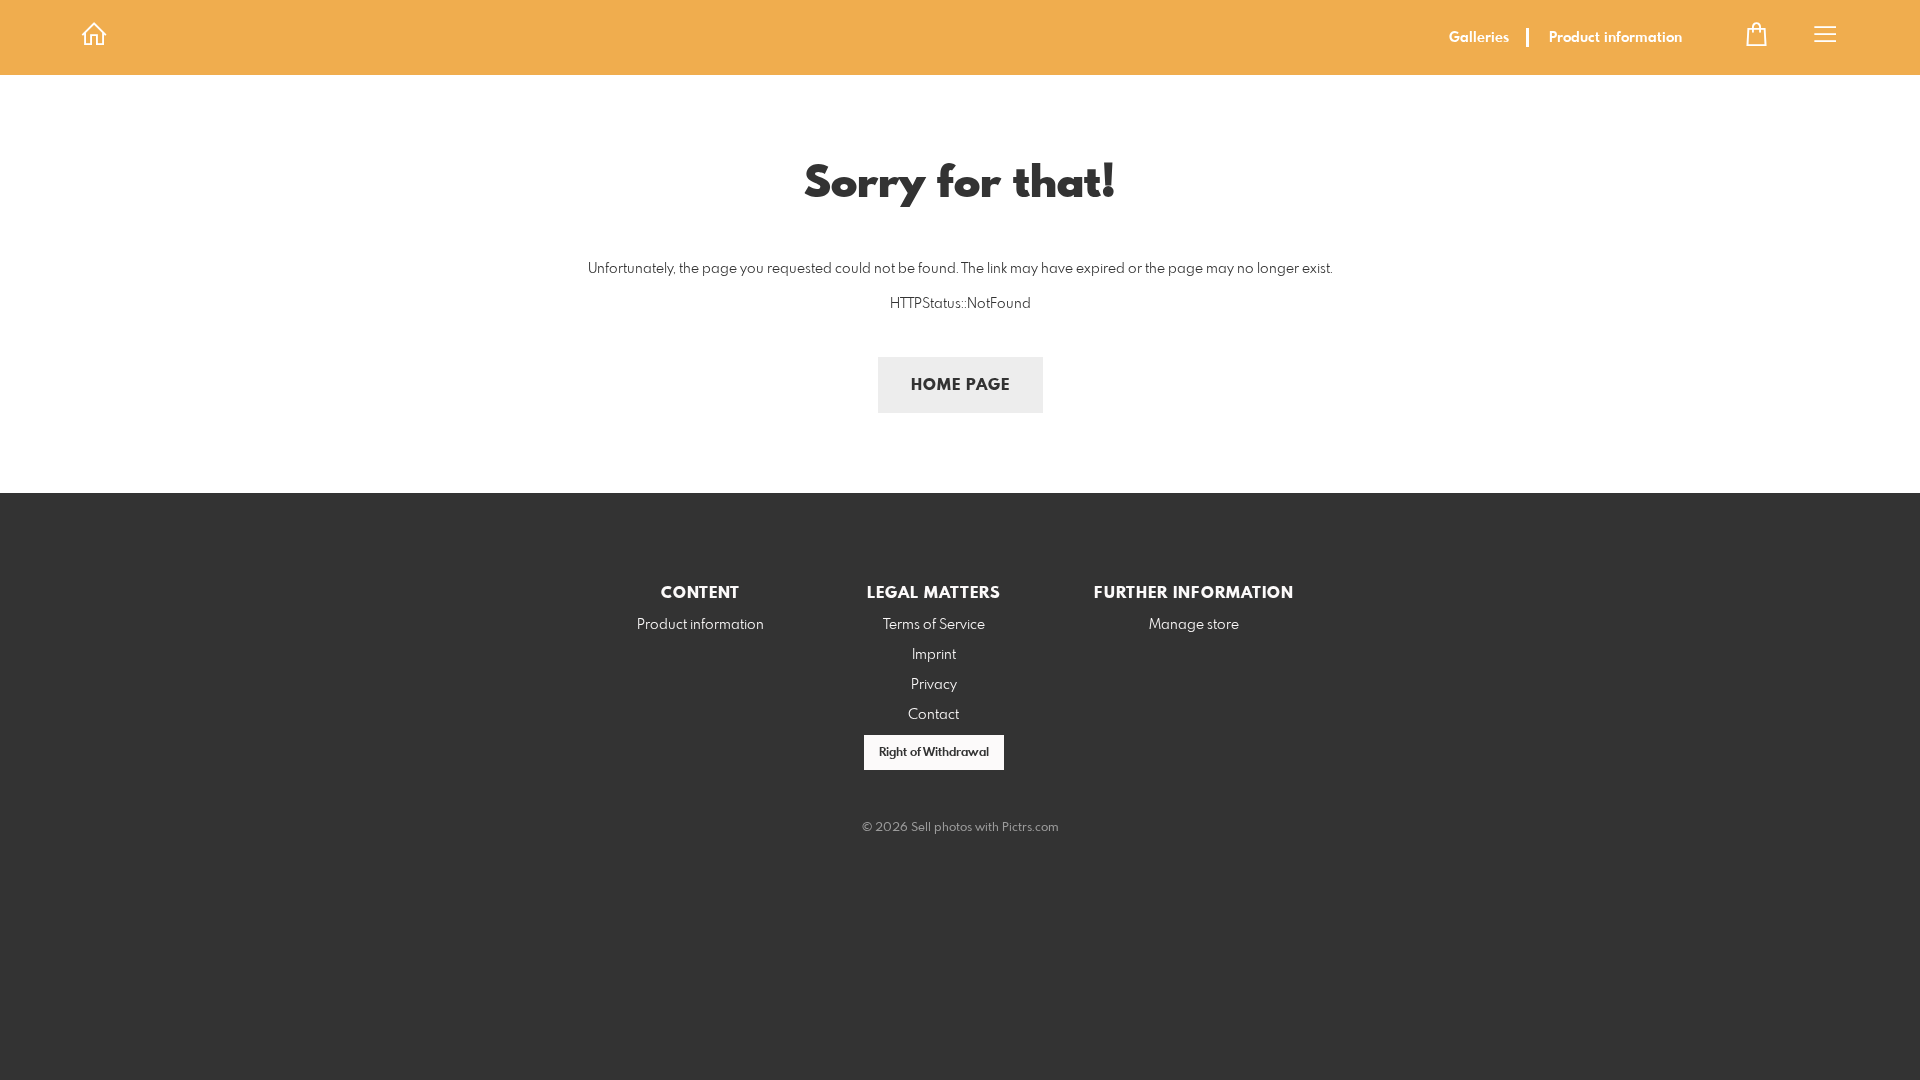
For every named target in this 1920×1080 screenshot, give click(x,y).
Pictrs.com (1030, 828)
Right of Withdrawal (934, 753)
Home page (960, 385)
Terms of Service (934, 625)
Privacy (934, 685)
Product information (1615, 38)
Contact (933, 715)
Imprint (934, 655)
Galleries (1479, 38)
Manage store (1194, 625)
